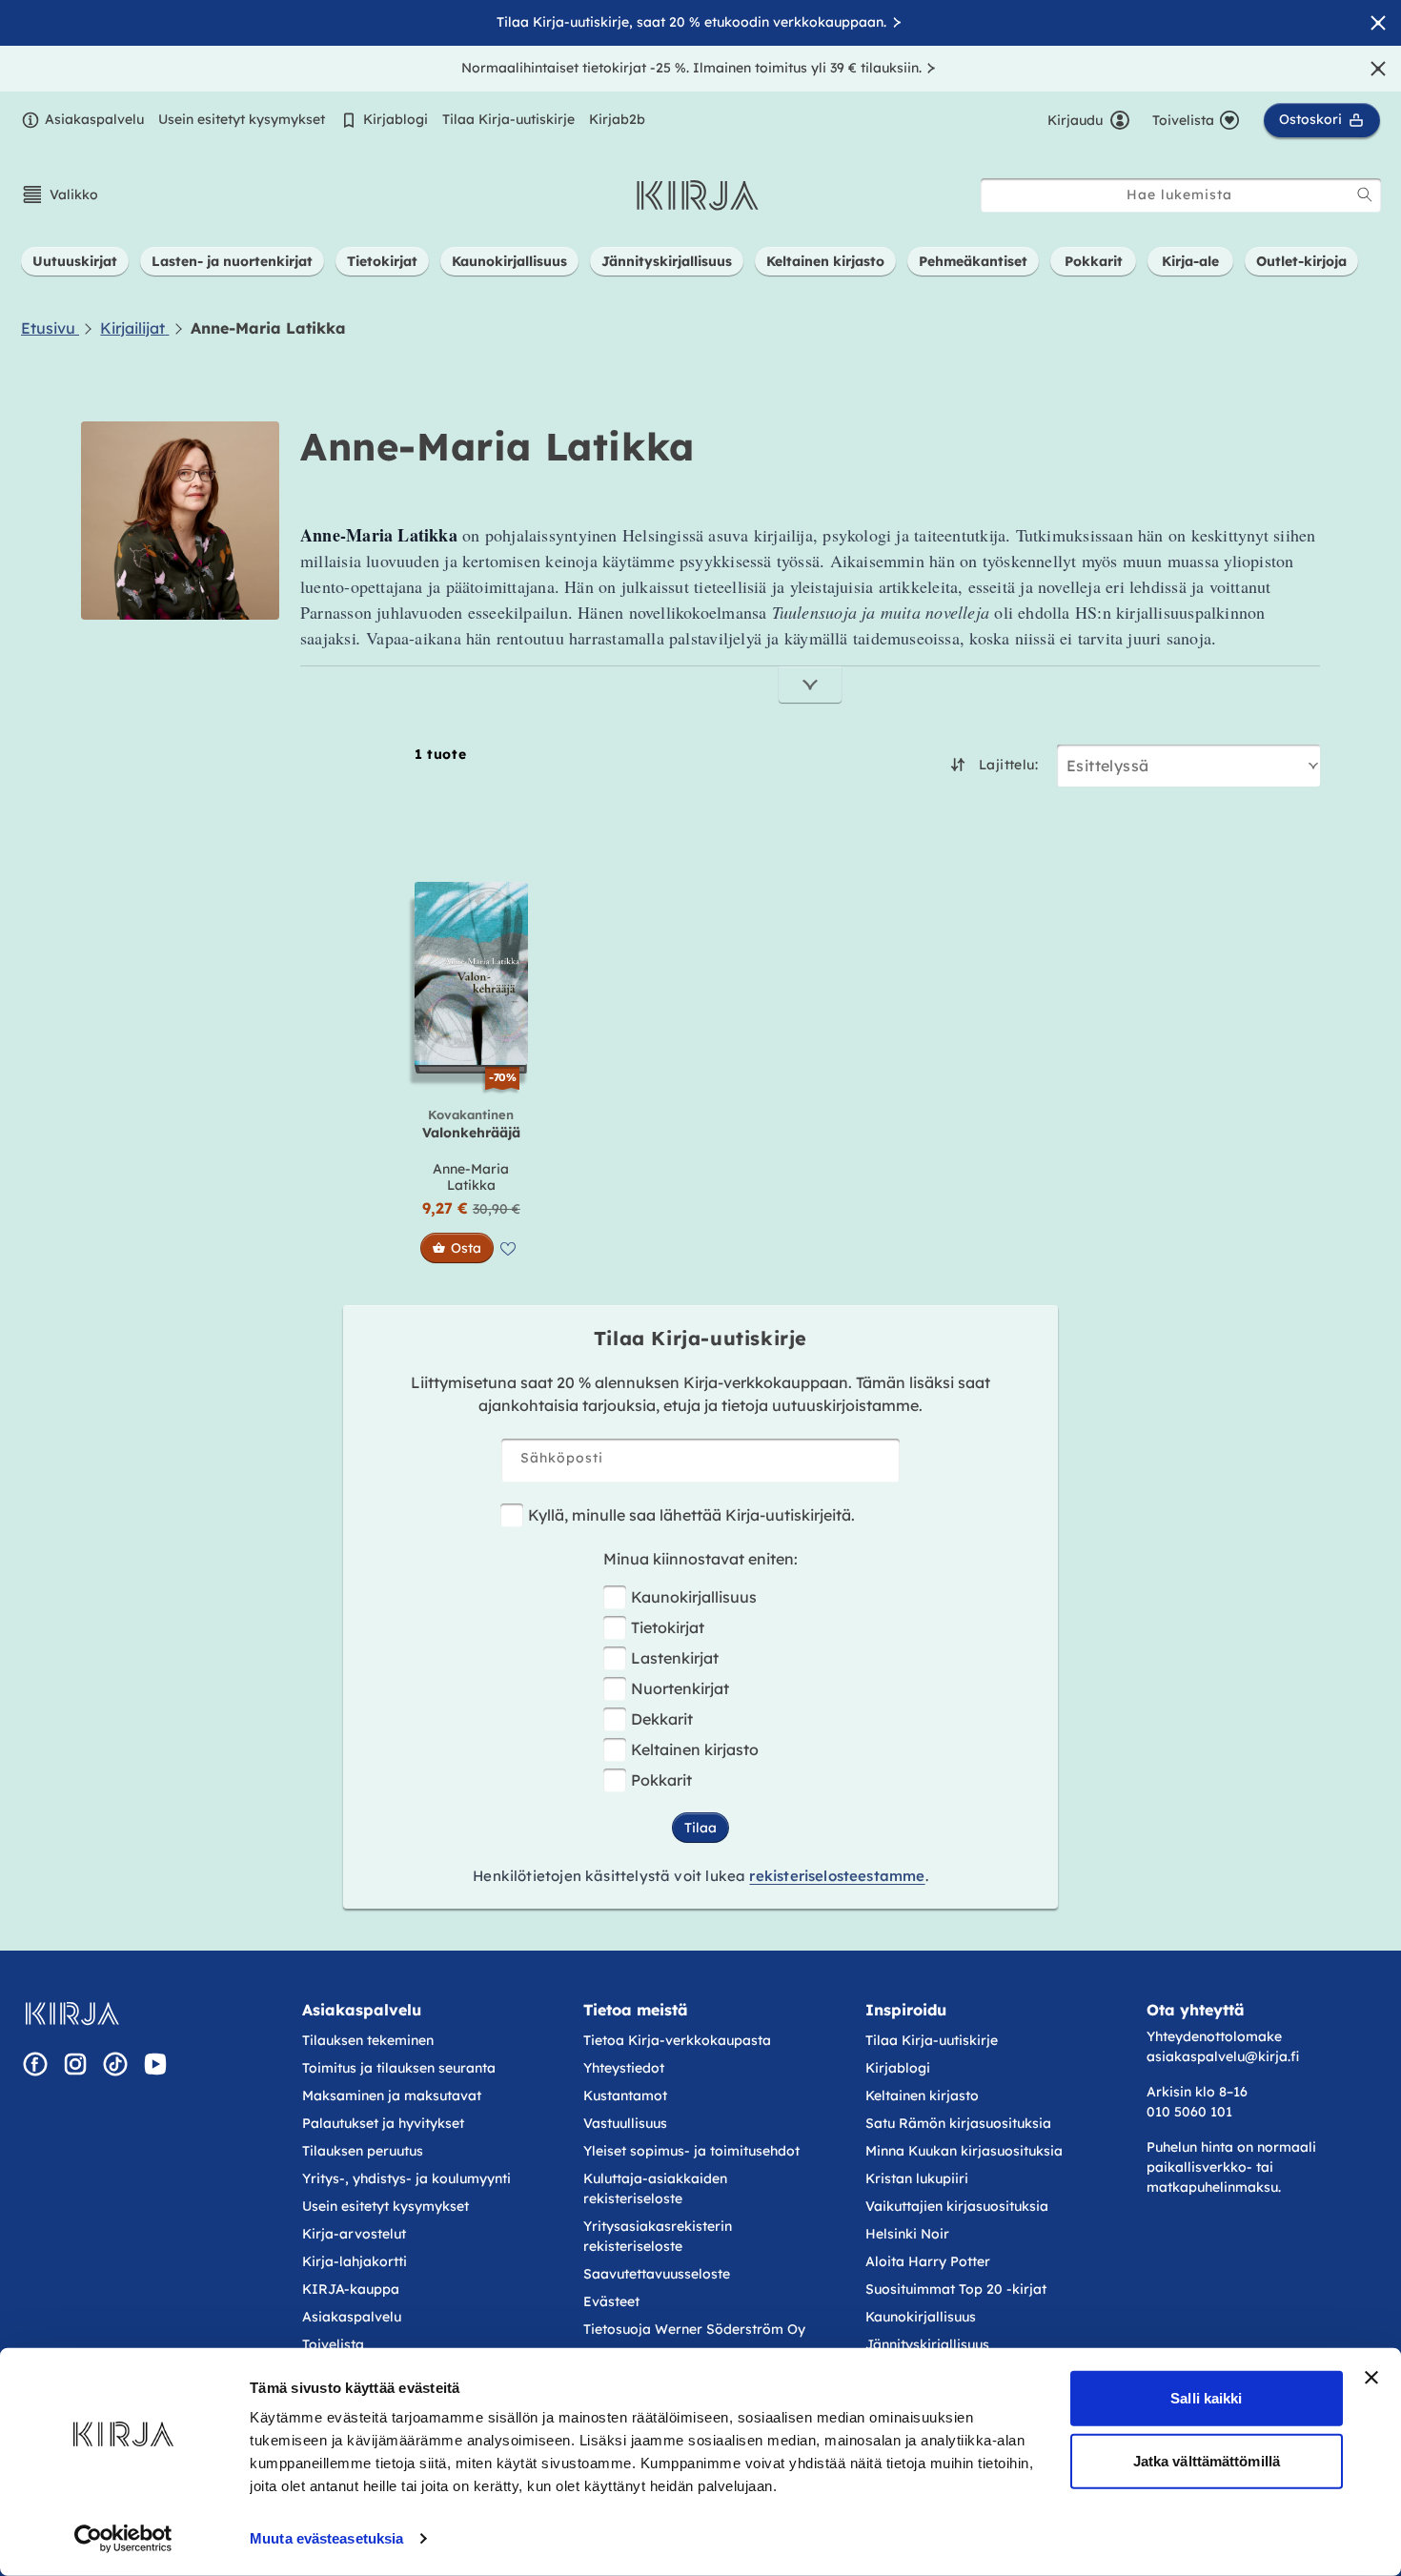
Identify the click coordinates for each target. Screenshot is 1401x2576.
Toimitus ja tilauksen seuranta (399, 2068)
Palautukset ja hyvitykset (383, 2123)
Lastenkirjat (675, 1658)
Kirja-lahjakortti (355, 2261)
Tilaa (700, 1828)
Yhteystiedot (624, 2068)
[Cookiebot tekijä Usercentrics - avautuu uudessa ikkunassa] (123, 2539)
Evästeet (611, 2301)
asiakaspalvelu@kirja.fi (1223, 2056)
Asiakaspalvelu (94, 119)
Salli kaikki (1206, 2398)
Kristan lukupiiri (917, 2178)
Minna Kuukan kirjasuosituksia (964, 2151)
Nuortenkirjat (680, 1688)
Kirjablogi (396, 119)
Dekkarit (662, 1719)
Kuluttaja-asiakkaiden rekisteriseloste (655, 2188)
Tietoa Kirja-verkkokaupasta (677, 2040)
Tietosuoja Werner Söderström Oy (694, 2329)
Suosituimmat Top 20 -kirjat (956, 2289)
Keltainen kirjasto (695, 1749)
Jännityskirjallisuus (927, 2344)
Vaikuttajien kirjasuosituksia (957, 2206)
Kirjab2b (617, 119)
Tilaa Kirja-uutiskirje (508, 119)
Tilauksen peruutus (363, 2151)
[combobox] (1181, 195)
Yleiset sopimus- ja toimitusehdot (691, 2151)
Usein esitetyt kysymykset (242, 119)
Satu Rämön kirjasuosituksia (958, 2123)
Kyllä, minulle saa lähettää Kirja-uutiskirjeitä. (691, 1515)
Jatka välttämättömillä (1207, 2460)
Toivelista (333, 2344)
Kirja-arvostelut (354, 2234)
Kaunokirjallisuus (694, 1597)
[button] (60, 194)
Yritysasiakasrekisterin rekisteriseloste (658, 2236)
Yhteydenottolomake (1214, 2036)
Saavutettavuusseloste (657, 2274)
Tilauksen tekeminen (368, 2040)
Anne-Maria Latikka (471, 1177)
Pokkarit (661, 1780)
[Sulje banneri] (1371, 2378)
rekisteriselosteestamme (837, 1876)
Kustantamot (625, 2096)
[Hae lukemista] (1365, 194)
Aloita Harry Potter (928, 2261)
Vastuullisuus (625, 2123)
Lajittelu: (1008, 765)
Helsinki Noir (907, 2234)
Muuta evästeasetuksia (326, 2538)
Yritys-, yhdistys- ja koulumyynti (406, 2178)
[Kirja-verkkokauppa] (72, 2014)
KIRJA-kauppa (351, 2289)
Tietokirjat (668, 1627)
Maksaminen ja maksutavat (392, 2096)
